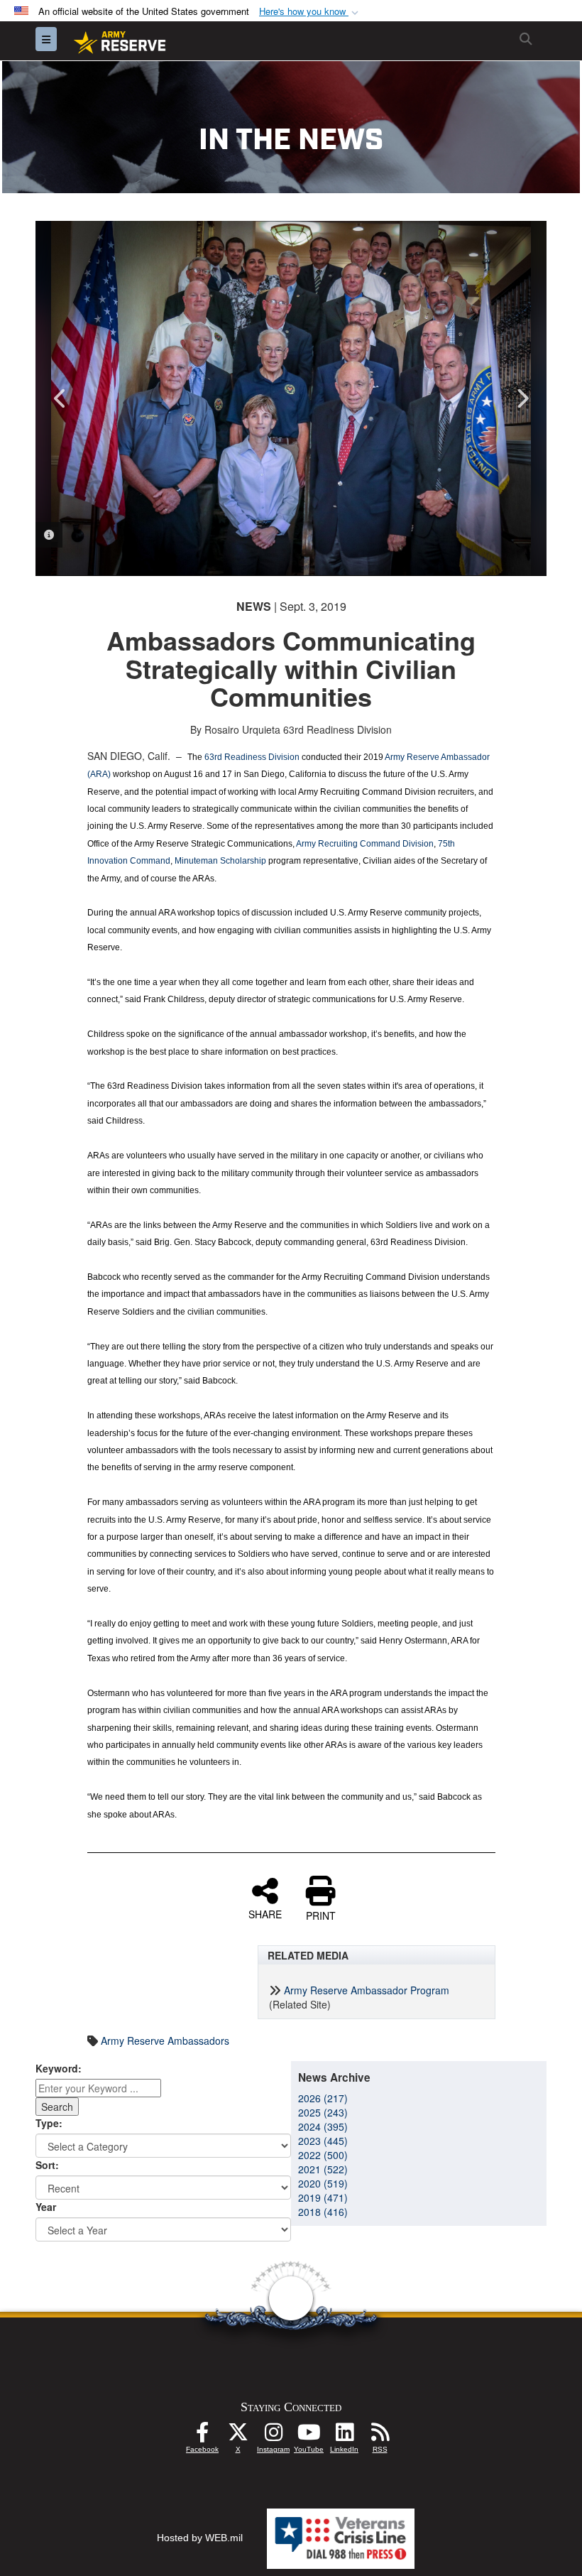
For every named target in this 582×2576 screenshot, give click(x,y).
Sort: (47, 2165)
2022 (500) (323, 2155)
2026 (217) (323, 2098)
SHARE (265, 1913)
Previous (60, 398)
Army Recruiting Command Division (365, 844)
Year (46, 2207)
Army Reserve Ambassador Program (367, 1990)
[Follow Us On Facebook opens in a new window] (202, 2436)
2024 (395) (323, 2126)
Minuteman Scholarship (220, 861)
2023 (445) (323, 2141)
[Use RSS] (380, 2436)
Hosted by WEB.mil (200, 2538)
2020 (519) (323, 2183)
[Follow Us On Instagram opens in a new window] (273, 2436)
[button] (310, 12)
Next (522, 398)
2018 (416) (323, 2212)
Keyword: (59, 2068)
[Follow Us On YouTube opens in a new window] (309, 2436)
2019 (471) (323, 2197)
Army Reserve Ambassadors (165, 2040)
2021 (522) (323, 2169)
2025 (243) (323, 2112)
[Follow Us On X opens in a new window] (238, 2436)
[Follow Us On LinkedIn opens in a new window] (344, 2436)
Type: (49, 2123)
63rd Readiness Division (252, 757)
